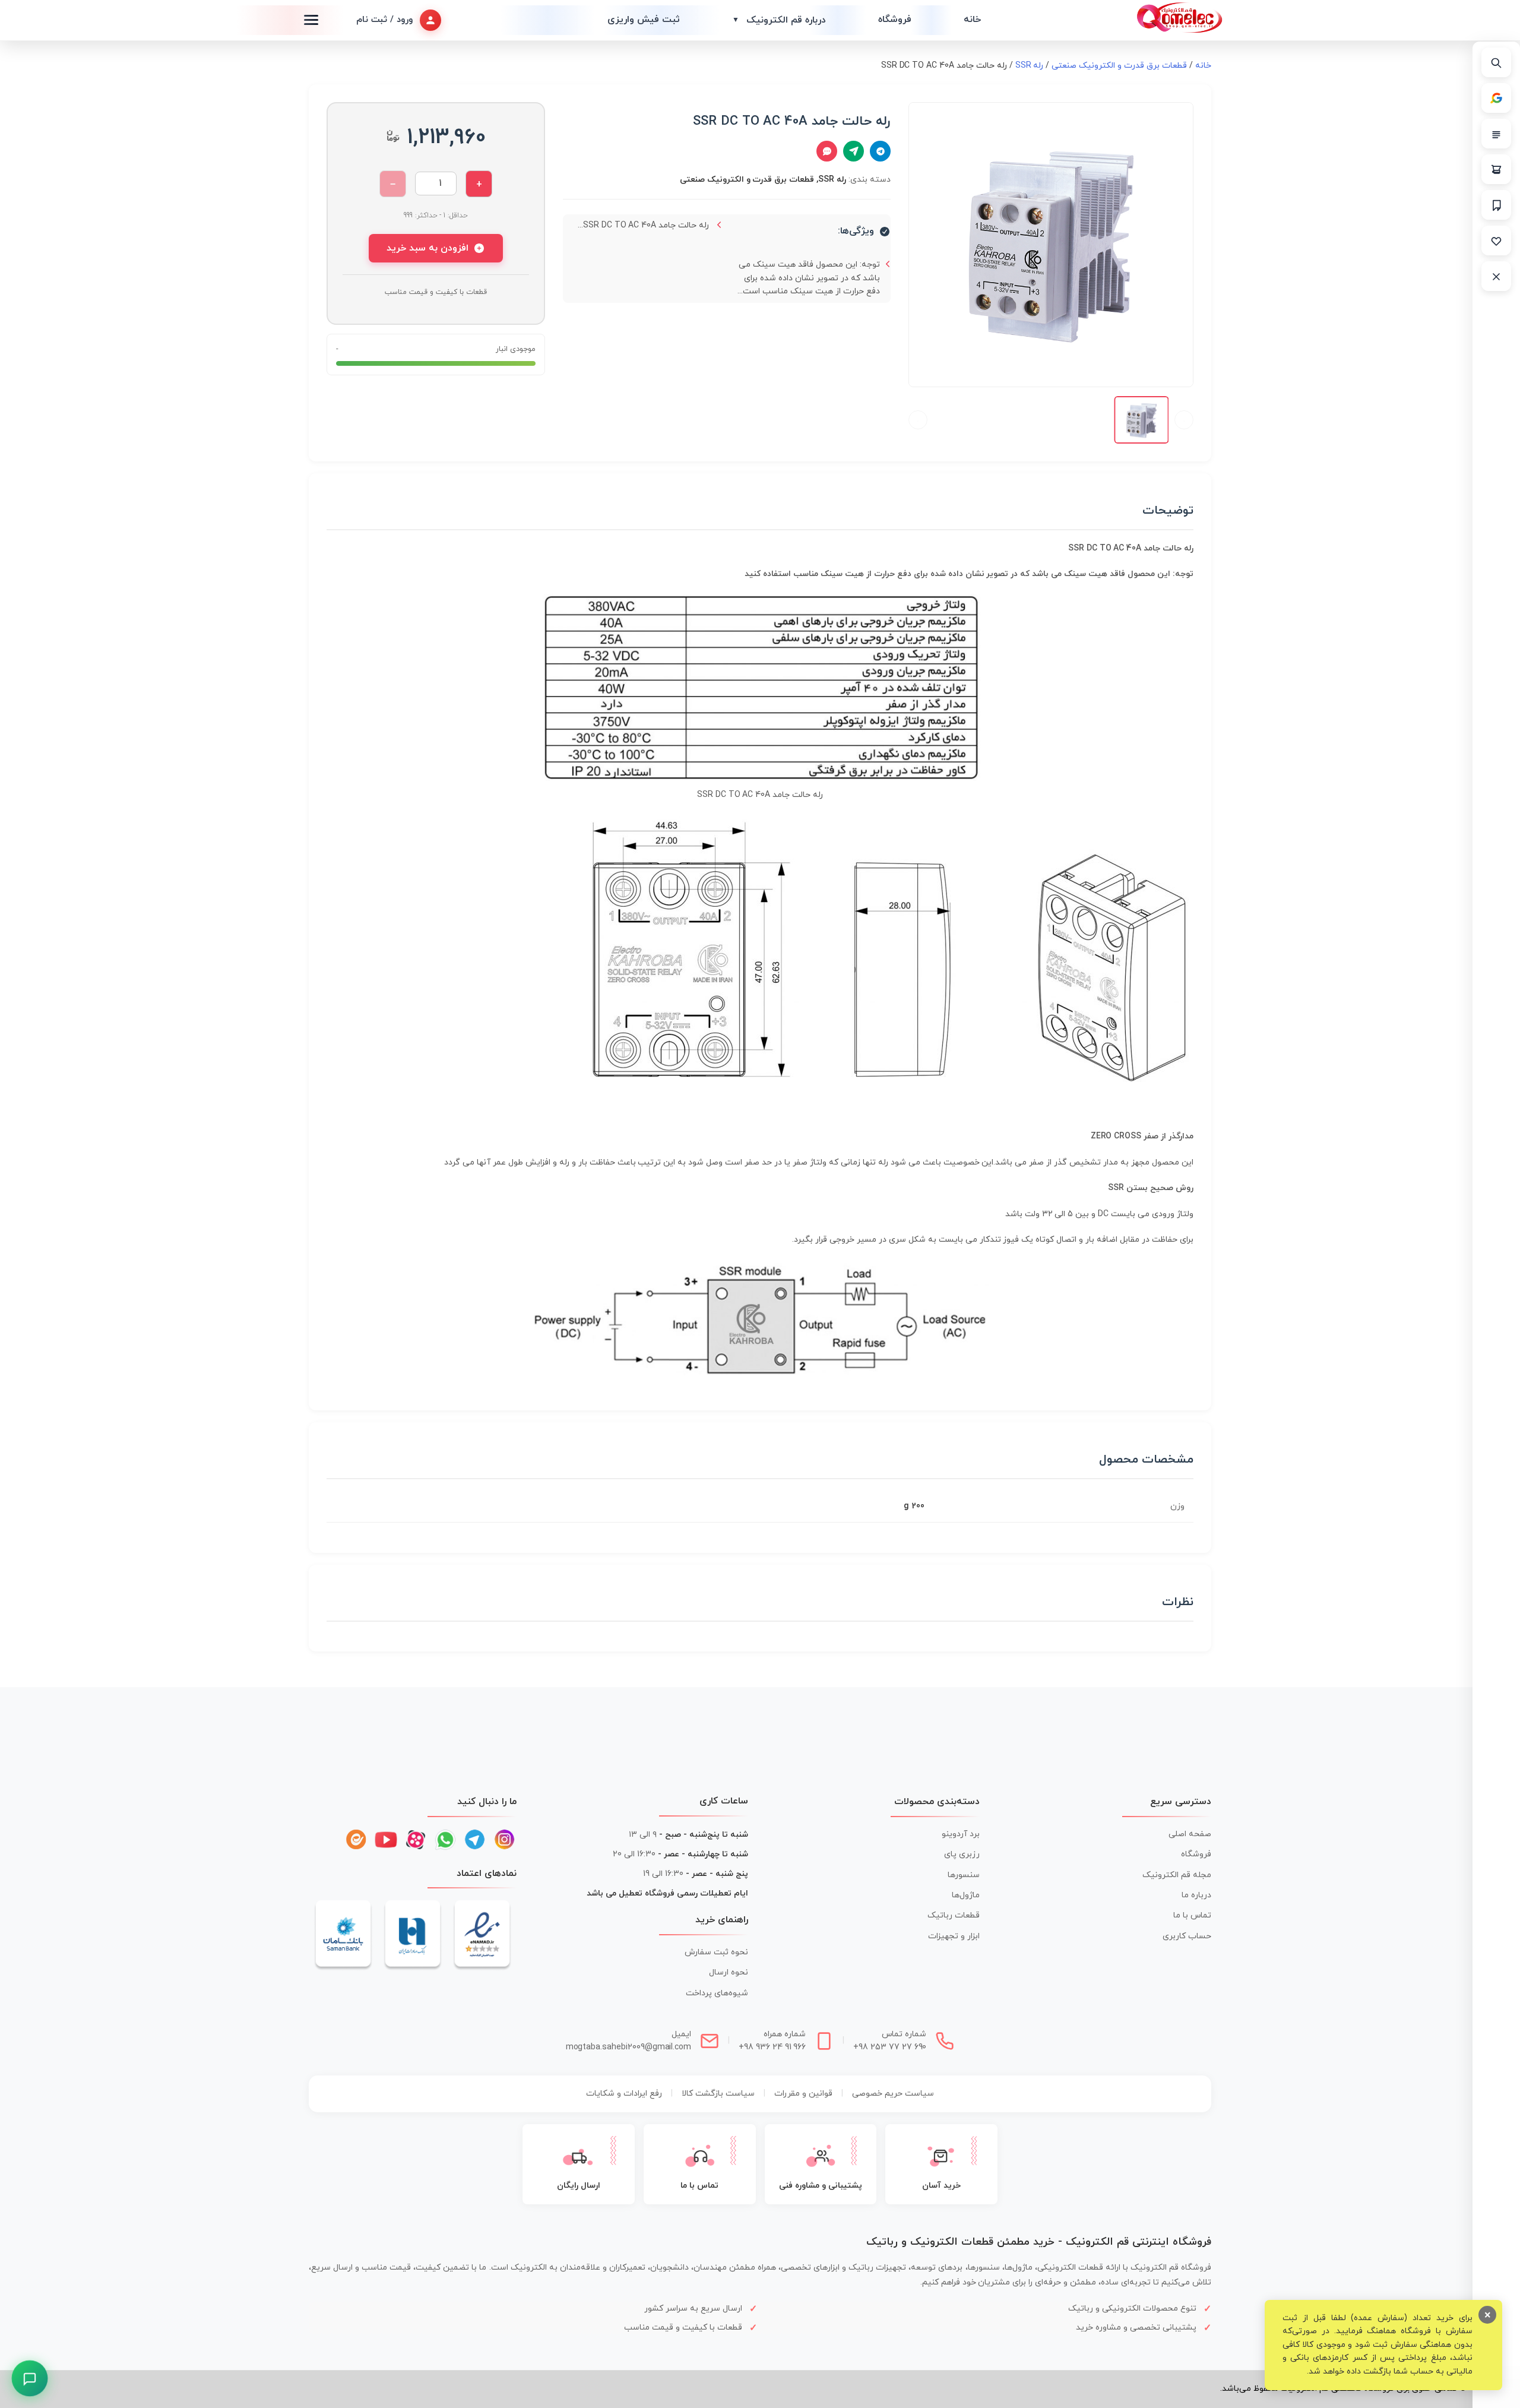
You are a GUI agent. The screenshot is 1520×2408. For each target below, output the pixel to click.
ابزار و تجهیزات (954, 1936)
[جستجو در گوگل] (1496, 98)
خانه (972, 20)
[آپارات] (416, 1840)
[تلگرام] (475, 1840)
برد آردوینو (961, 1834)
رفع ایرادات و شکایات (624, 2094)
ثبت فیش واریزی (644, 20)
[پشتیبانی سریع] (30, 2379)
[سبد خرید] (1496, 169)
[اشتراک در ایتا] (854, 151)
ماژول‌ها (966, 1895)
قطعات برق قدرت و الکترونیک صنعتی (1119, 66)
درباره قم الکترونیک (779, 20)
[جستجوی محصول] (1496, 62)
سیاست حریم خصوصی (893, 2094)
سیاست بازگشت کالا (718, 2094)
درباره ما (1196, 1895)
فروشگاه (895, 20)
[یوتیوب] (386, 1840)
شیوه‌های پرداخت (717, 1993)
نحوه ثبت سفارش (716, 1952)
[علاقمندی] (1496, 241)
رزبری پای (962, 1854)
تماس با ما (1192, 1915)
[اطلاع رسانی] (1496, 205)
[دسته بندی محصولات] (1496, 134)
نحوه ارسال (729, 1972)
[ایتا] (356, 1840)
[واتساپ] (445, 1840)
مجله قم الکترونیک (1177, 1875)
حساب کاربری (1187, 1936)
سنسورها (964, 1875)
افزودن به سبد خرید (427, 248)
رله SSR (1030, 66)
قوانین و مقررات (803, 2094)
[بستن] (1496, 276)
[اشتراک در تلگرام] (880, 151)
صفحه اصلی (1190, 1834)
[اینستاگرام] (505, 1840)
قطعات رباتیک (954, 1915)
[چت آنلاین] (827, 151)
